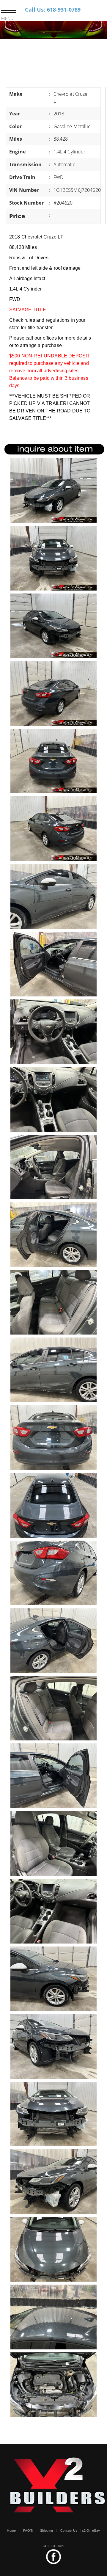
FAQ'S (28, 2531)
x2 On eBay (91, 2531)
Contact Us (69, 2531)
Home (11, 2531)
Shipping (47, 2531)
